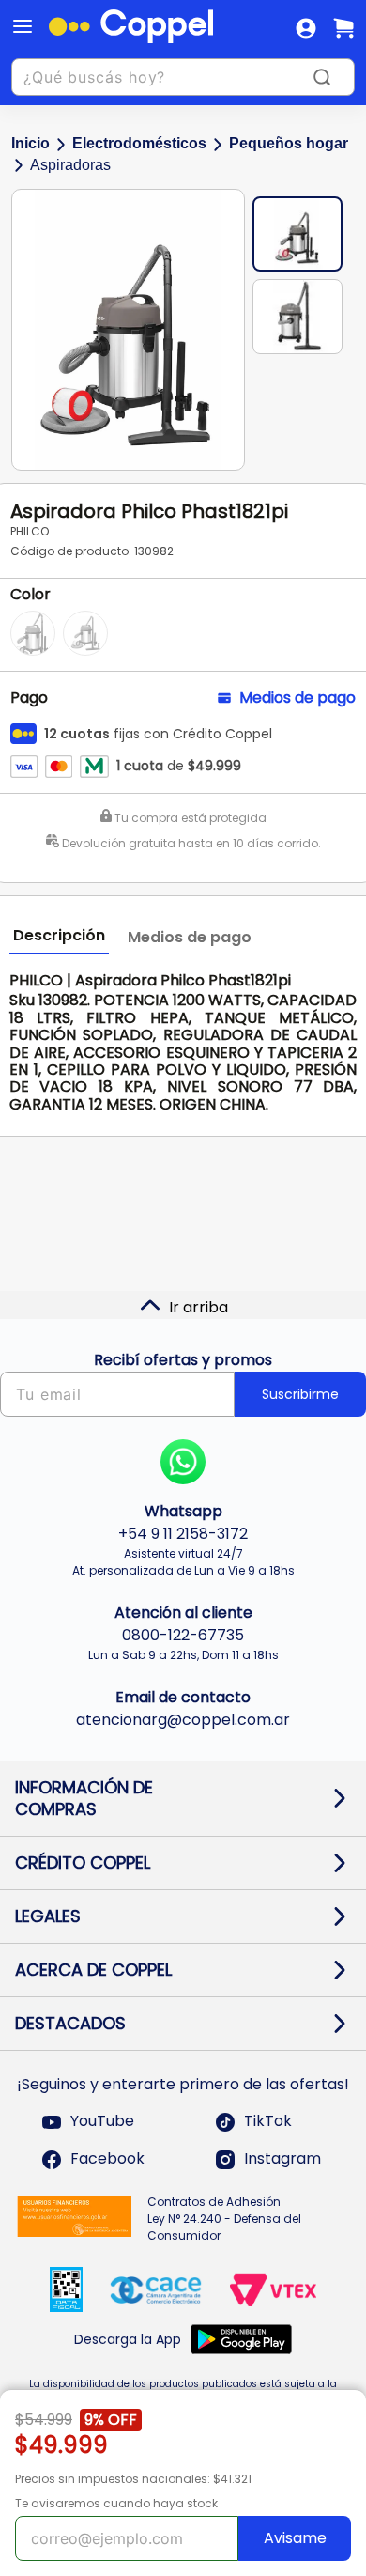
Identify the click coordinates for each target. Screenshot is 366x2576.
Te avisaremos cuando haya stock (116, 2503)
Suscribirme (300, 1394)
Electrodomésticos (139, 143)
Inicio (30, 143)
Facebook (107, 2159)
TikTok (268, 2122)
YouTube (102, 2122)
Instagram (282, 2159)
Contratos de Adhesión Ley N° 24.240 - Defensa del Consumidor (224, 2219)
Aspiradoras (70, 165)
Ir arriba (198, 1307)
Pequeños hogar (289, 143)
